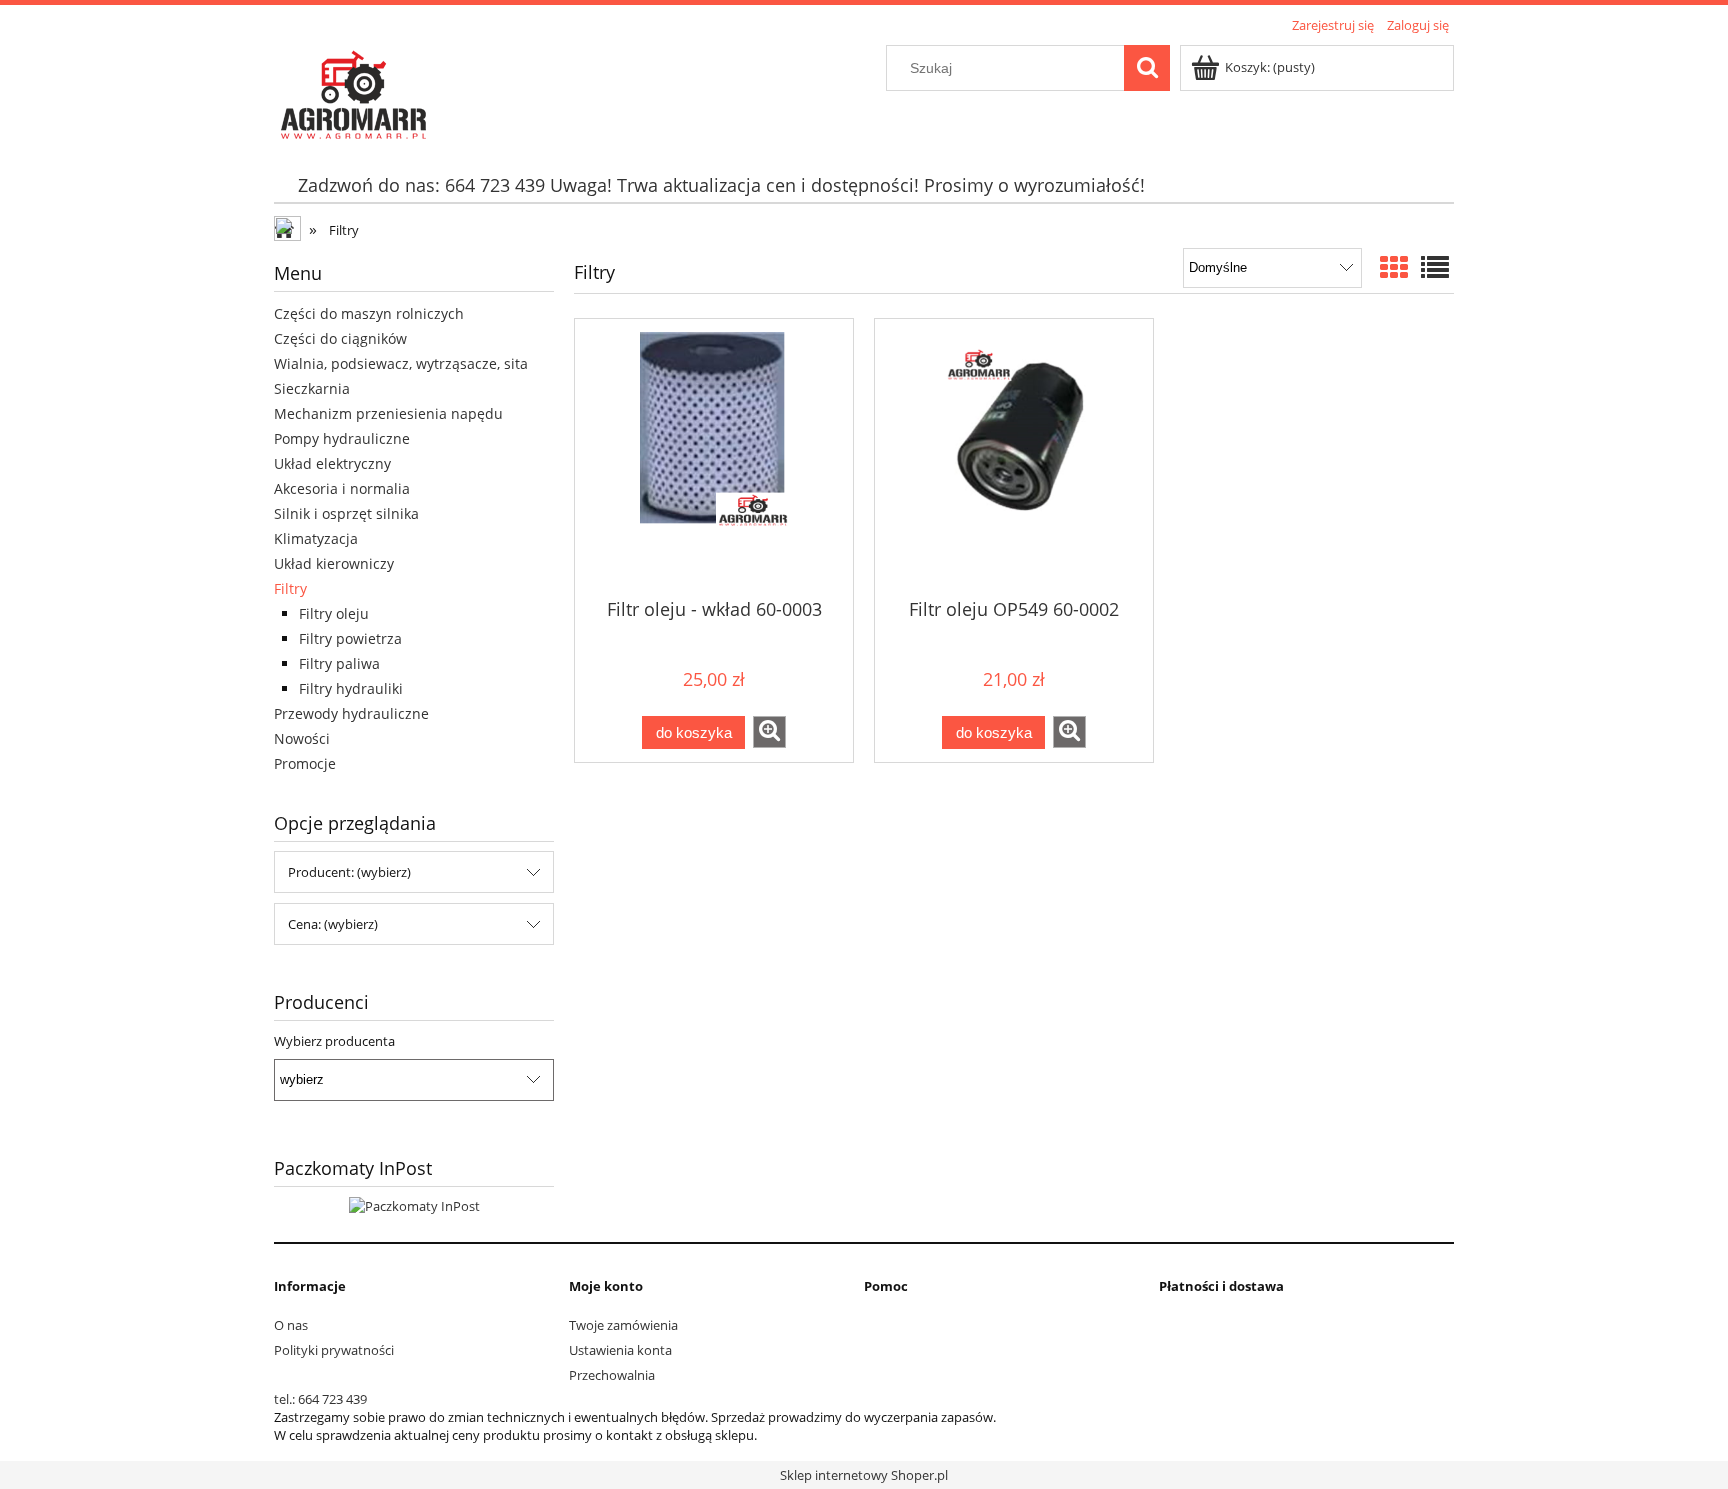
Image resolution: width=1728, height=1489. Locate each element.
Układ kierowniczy (334, 563)
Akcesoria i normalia (342, 488)
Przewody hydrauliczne (351, 713)
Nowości (302, 738)
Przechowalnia (612, 1375)
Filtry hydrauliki (351, 688)
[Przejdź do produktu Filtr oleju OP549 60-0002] (1014, 457)
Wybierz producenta (334, 1041)
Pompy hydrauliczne (342, 438)
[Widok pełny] (1435, 267)
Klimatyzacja (316, 538)
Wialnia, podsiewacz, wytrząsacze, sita (401, 363)
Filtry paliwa (339, 663)
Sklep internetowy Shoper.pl (864, 1475)
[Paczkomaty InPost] (414, 1205)
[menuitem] (721, 185)
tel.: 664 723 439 (320, 1399)
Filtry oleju (334, 613)
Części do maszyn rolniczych (369, 313)
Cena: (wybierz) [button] (333, 924)
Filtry (290, 588)
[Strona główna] (352, 91)
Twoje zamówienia (623, 1325)
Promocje (305, 763)
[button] (769, 732)
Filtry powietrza (350, 638)
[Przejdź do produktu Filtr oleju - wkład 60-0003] (714, 457)
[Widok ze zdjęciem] (1394, 267)
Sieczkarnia (312, 388)
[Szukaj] (1147, 68)
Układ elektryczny (332, 463)
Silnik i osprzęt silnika (346, 513)
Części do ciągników (340, 338)
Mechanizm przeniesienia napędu (388, 413)
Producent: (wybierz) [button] (349, 872)
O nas (291, 1325)
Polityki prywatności (334, 1350)
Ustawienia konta (620, 1350)
